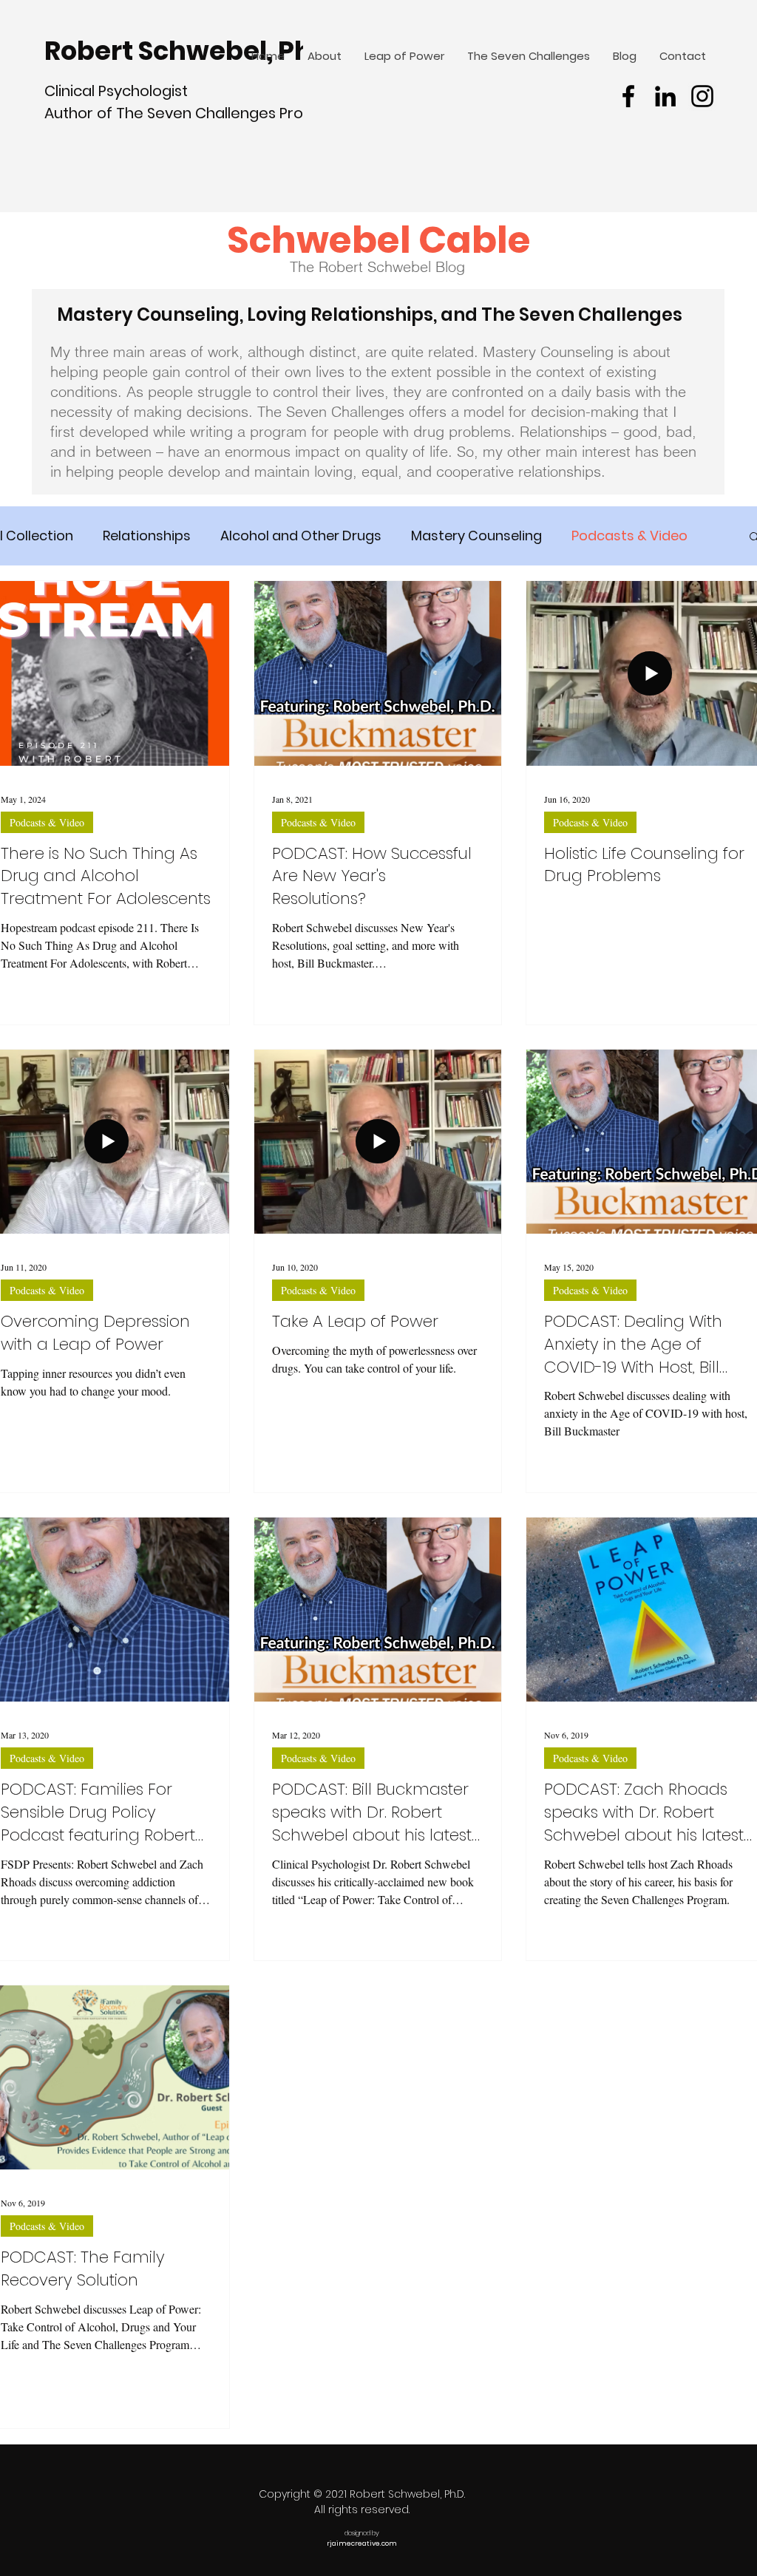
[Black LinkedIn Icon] (665, 96)
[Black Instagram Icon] (702, 96)
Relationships (147, 536)
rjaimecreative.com (362, 2543)
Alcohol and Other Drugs (301, 536)
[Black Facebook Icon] (628, 96)
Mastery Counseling (476, 536)
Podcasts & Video (629, 536)
